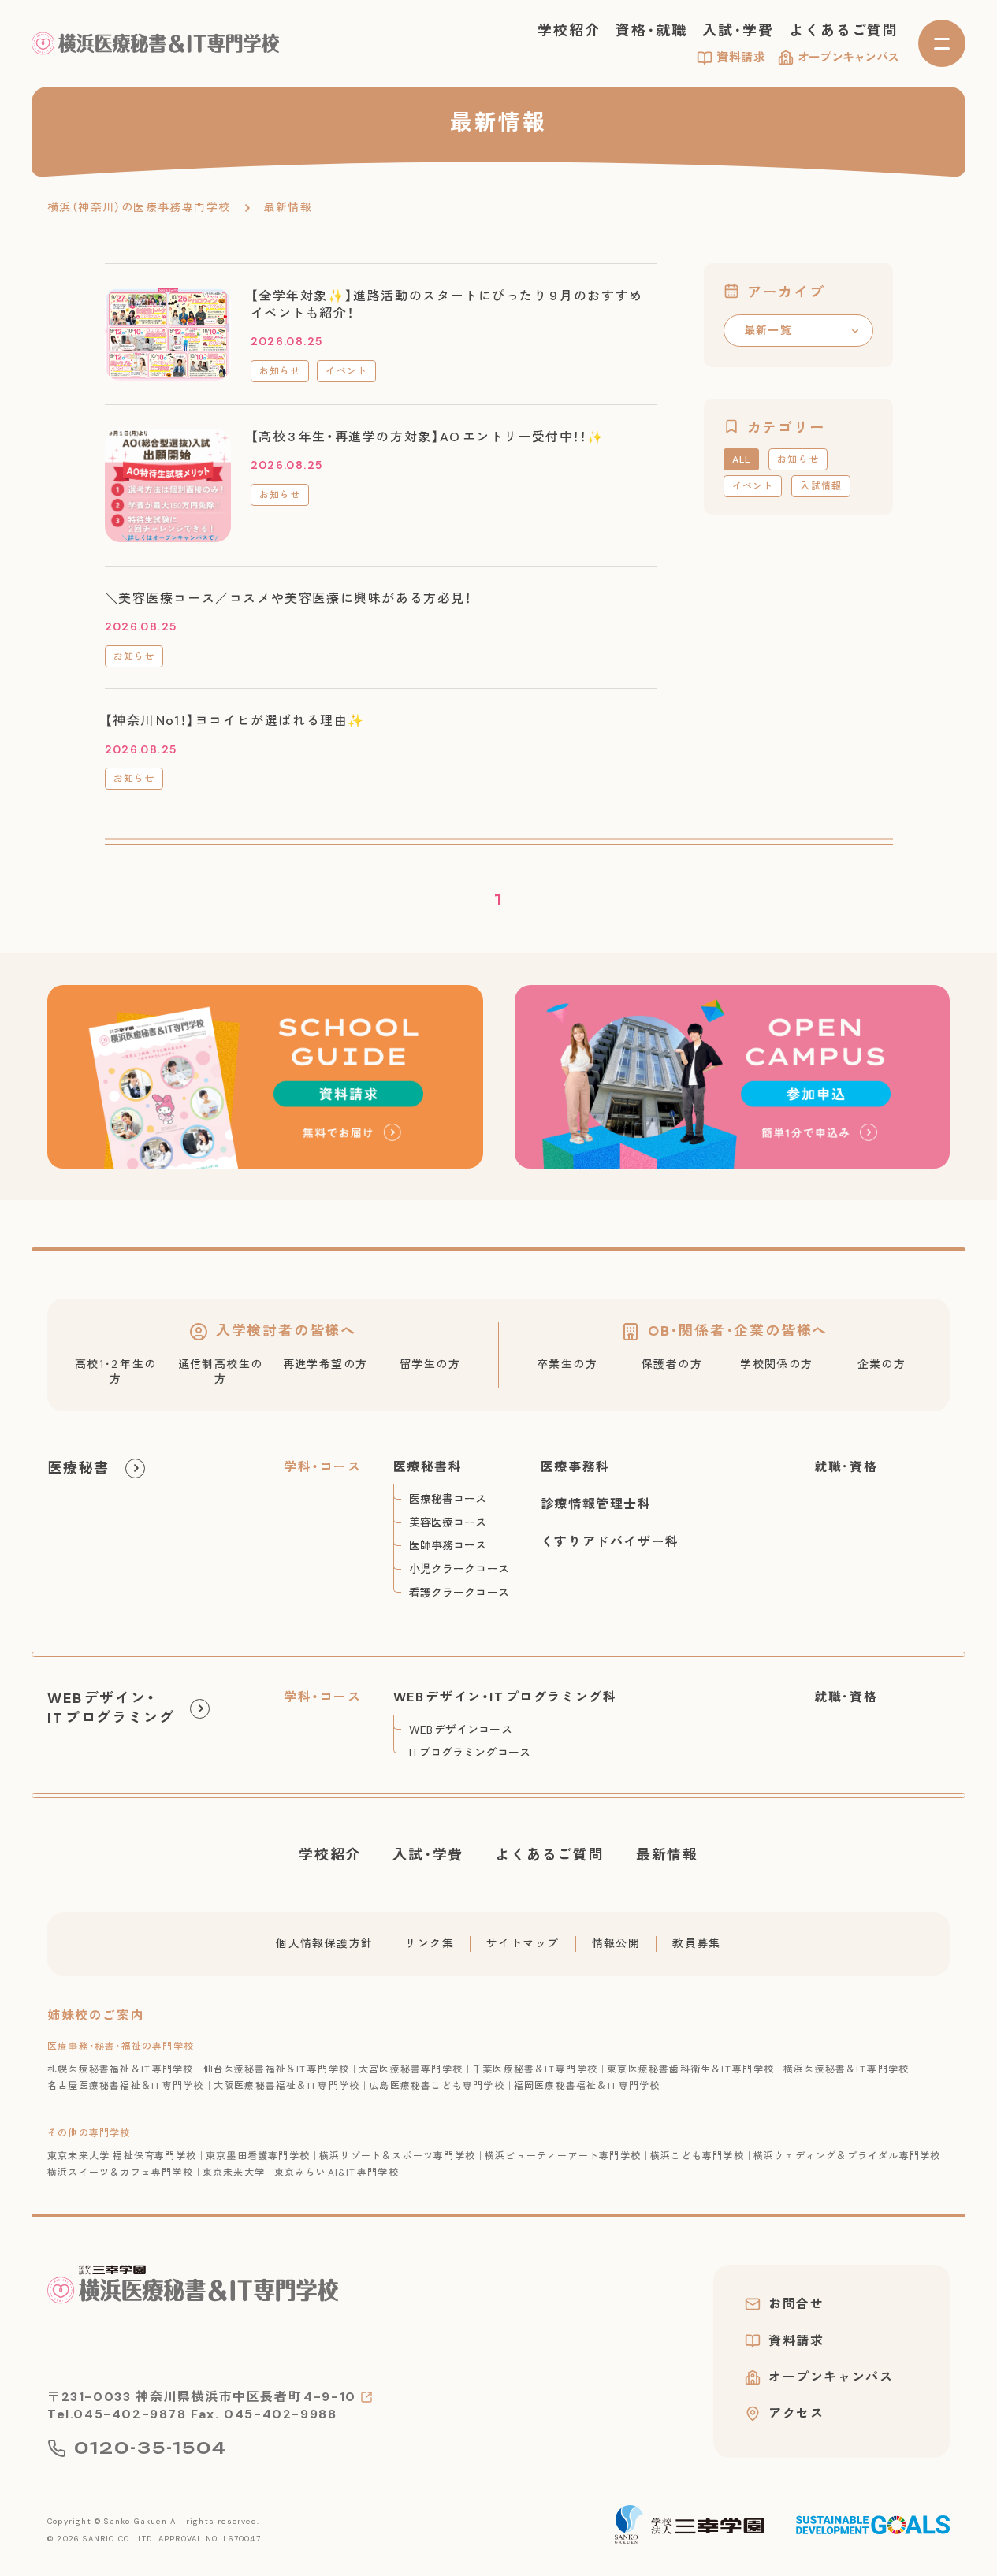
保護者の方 (672, 1364)
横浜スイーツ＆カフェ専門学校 (120, 2173)
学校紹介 (569, 31)
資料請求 (741, 58)
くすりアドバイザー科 (610, 1542)
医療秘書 (78, 1468)
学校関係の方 (776, 1364)
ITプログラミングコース (470, 1753)
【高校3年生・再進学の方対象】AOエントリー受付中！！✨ (428, 437)
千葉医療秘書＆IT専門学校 (535, 2069)
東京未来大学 (234, 2173)
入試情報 (821, 486)
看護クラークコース (459, 1593)
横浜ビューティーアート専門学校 (563, 2156)
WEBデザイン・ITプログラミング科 (505, 1697)
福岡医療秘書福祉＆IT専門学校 (587, 2086)
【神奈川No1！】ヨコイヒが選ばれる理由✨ (235, 721)
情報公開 (616, 1943)
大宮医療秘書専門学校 (411, 2069)
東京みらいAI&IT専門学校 (337, 2173)
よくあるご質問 (844, 31)
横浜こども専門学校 (697, 2156)
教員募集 (697, 1943)
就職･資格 (846, 1467)
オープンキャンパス (848, 58)
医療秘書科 (428, 1467)
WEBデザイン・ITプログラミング (111, 1708)
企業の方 (882, 1364)
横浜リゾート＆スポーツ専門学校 (397, 2156)
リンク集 (430, 1943)
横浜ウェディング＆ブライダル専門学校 (847, 2156)
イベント (346, 371)
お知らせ (280, 371)
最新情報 (667, 1855)
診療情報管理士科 (596, 1504)
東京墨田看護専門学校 (258, 2156)
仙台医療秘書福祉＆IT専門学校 (277, 2069)
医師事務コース (448, 1545)
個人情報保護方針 (324, 1943)
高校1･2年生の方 (116, 1372)
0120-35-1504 (151, 2448)
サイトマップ (523, 1943)
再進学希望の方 (326, 1364)
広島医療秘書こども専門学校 (437, 2086)
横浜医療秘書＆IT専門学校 (846, 2069)
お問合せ (796, 2304)
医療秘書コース (448, 1499)
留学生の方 (430, 1364)
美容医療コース (448, 1522)
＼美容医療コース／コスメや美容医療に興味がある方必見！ (288, 598)
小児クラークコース (459, 1569)
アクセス (796, 2414)
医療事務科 (575, 1467)
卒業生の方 (567, 1364)
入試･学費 (738, 31)
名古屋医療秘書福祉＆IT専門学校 (126, 2086)
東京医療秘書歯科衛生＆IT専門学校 (690, 2069)
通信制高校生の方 (221, 1372)
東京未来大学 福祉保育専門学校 (122, 2156)
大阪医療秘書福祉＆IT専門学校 (287, 2086)
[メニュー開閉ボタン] (942, 43)
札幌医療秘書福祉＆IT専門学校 (121, 2069)
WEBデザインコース (461, 1730)
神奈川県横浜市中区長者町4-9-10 (246, 2397)
